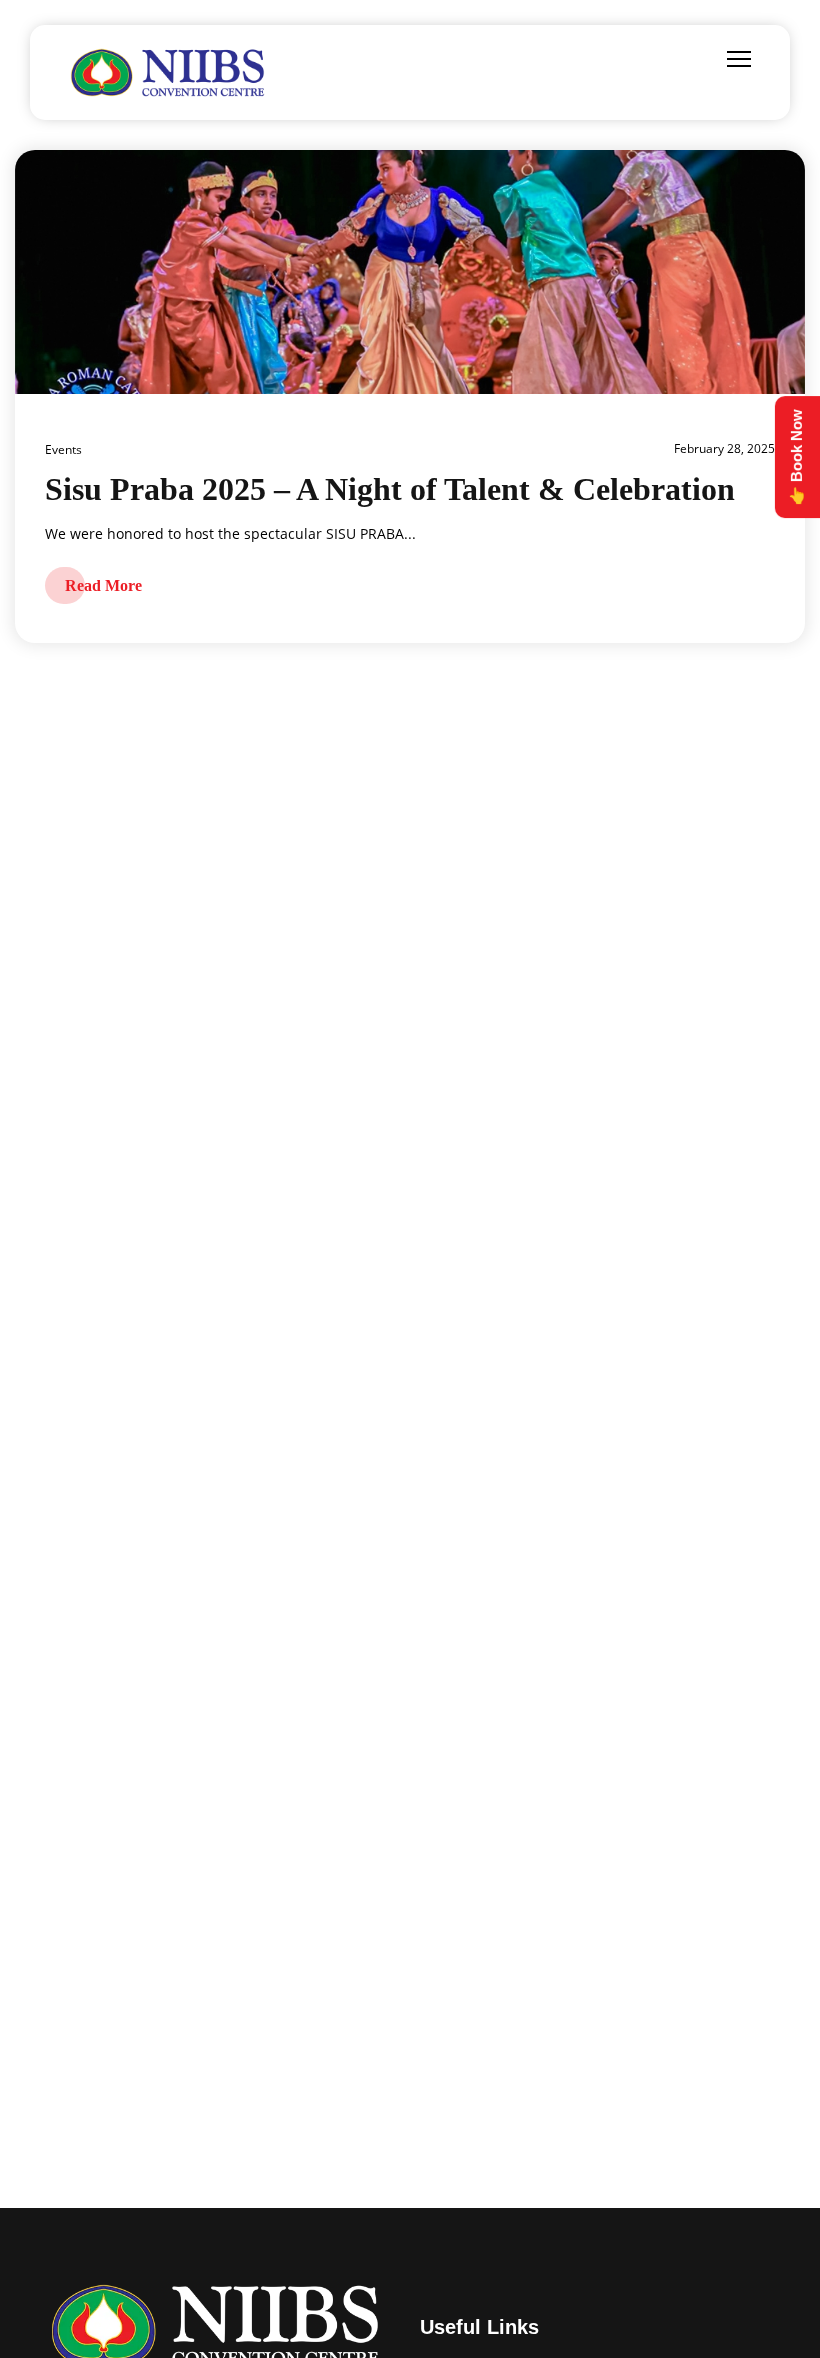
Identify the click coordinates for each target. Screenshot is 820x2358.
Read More (103, 585)
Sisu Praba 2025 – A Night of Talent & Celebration (390, 489)
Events (63, 449)
